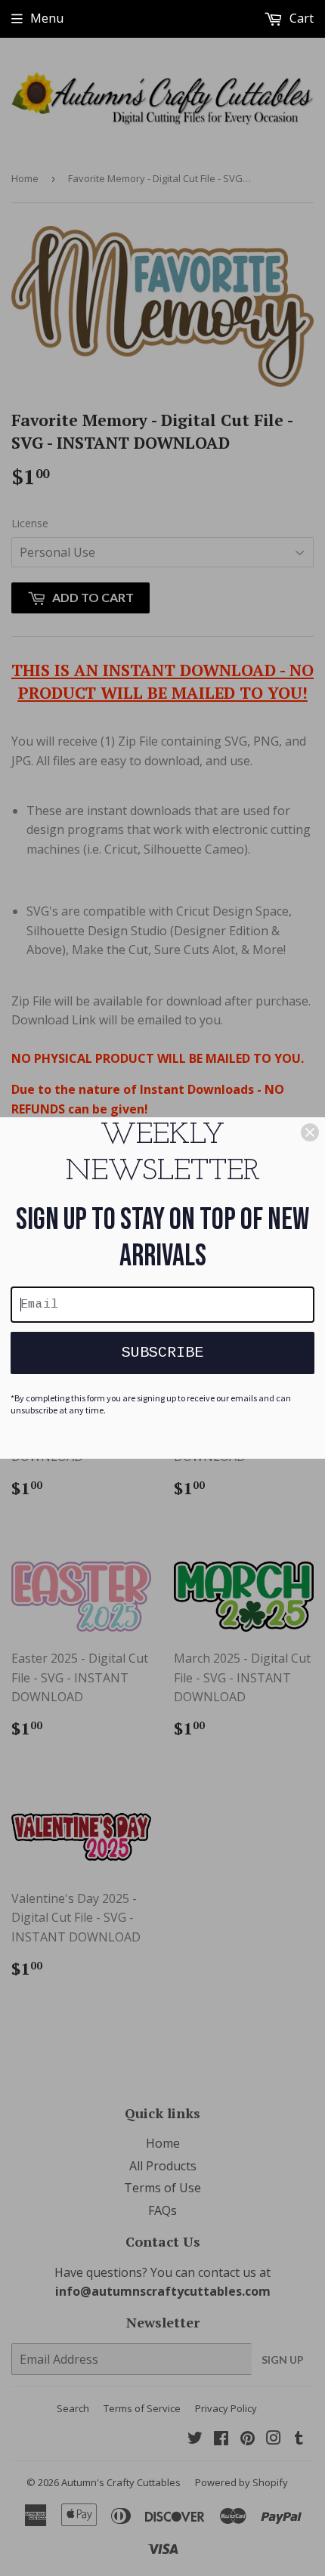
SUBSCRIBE (162, 1353)
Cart (300, 18)
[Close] (310, 1132)
